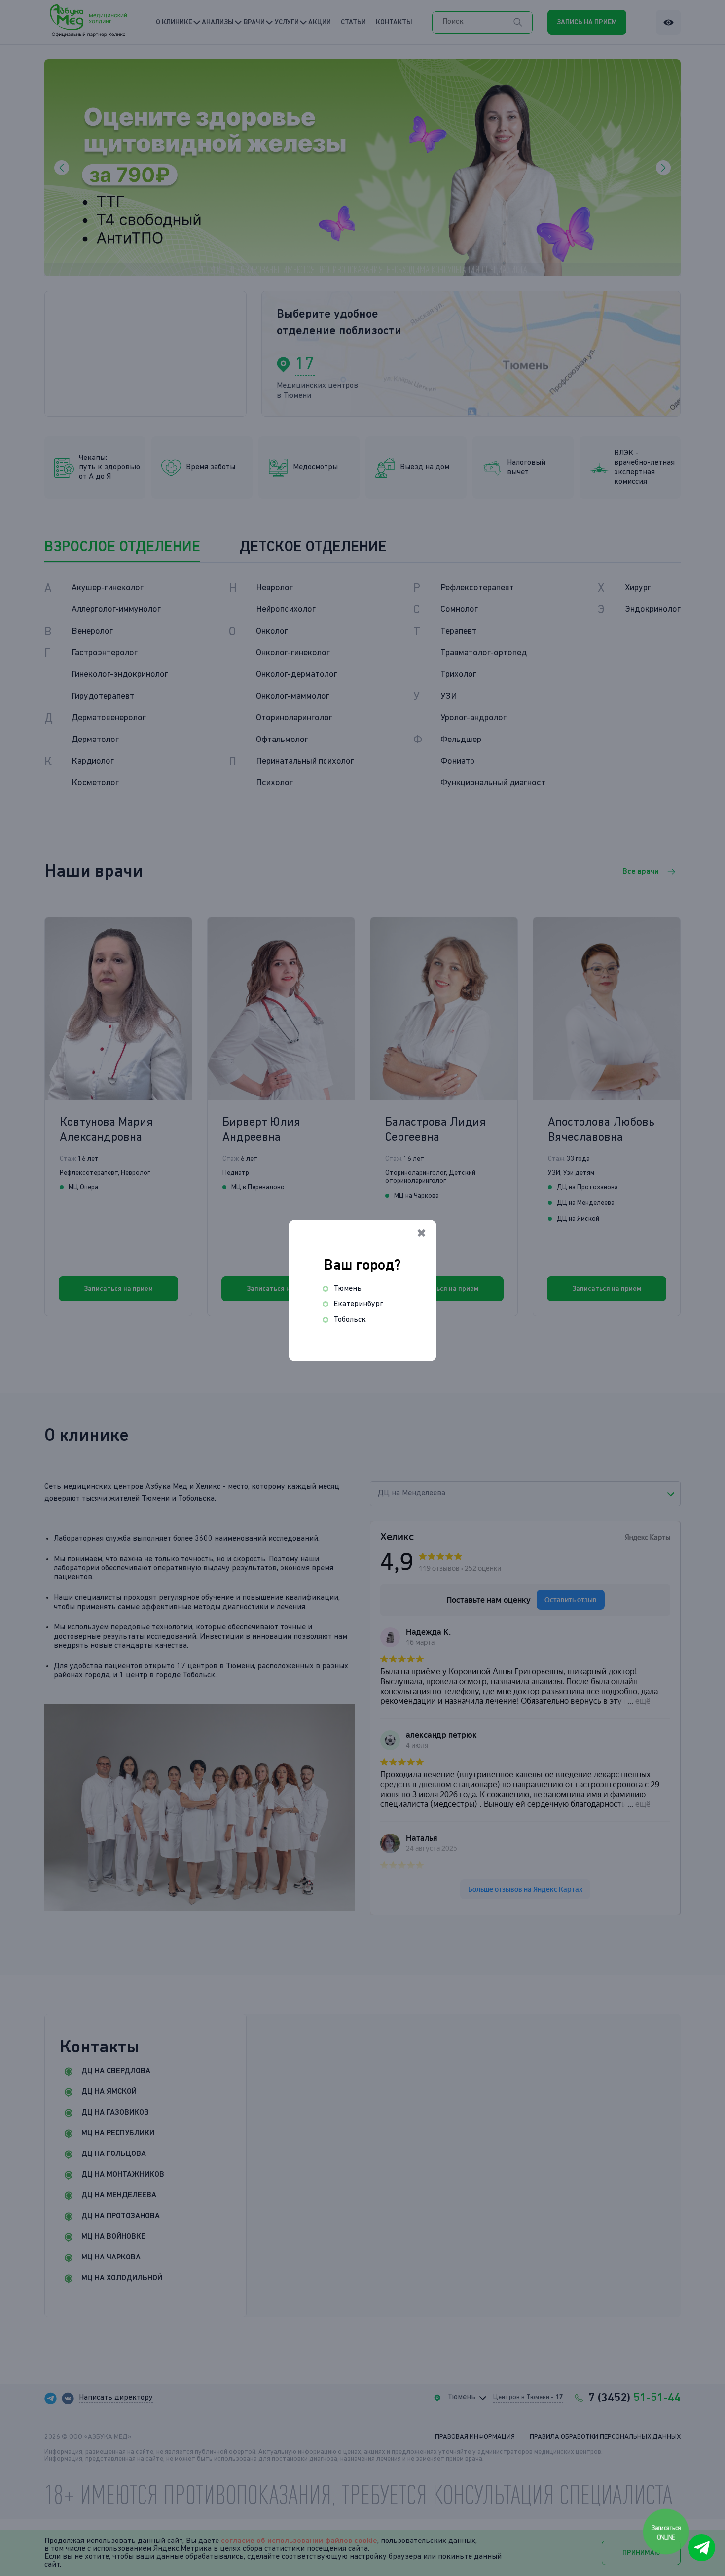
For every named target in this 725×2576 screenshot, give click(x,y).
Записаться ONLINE (667, 2533)
